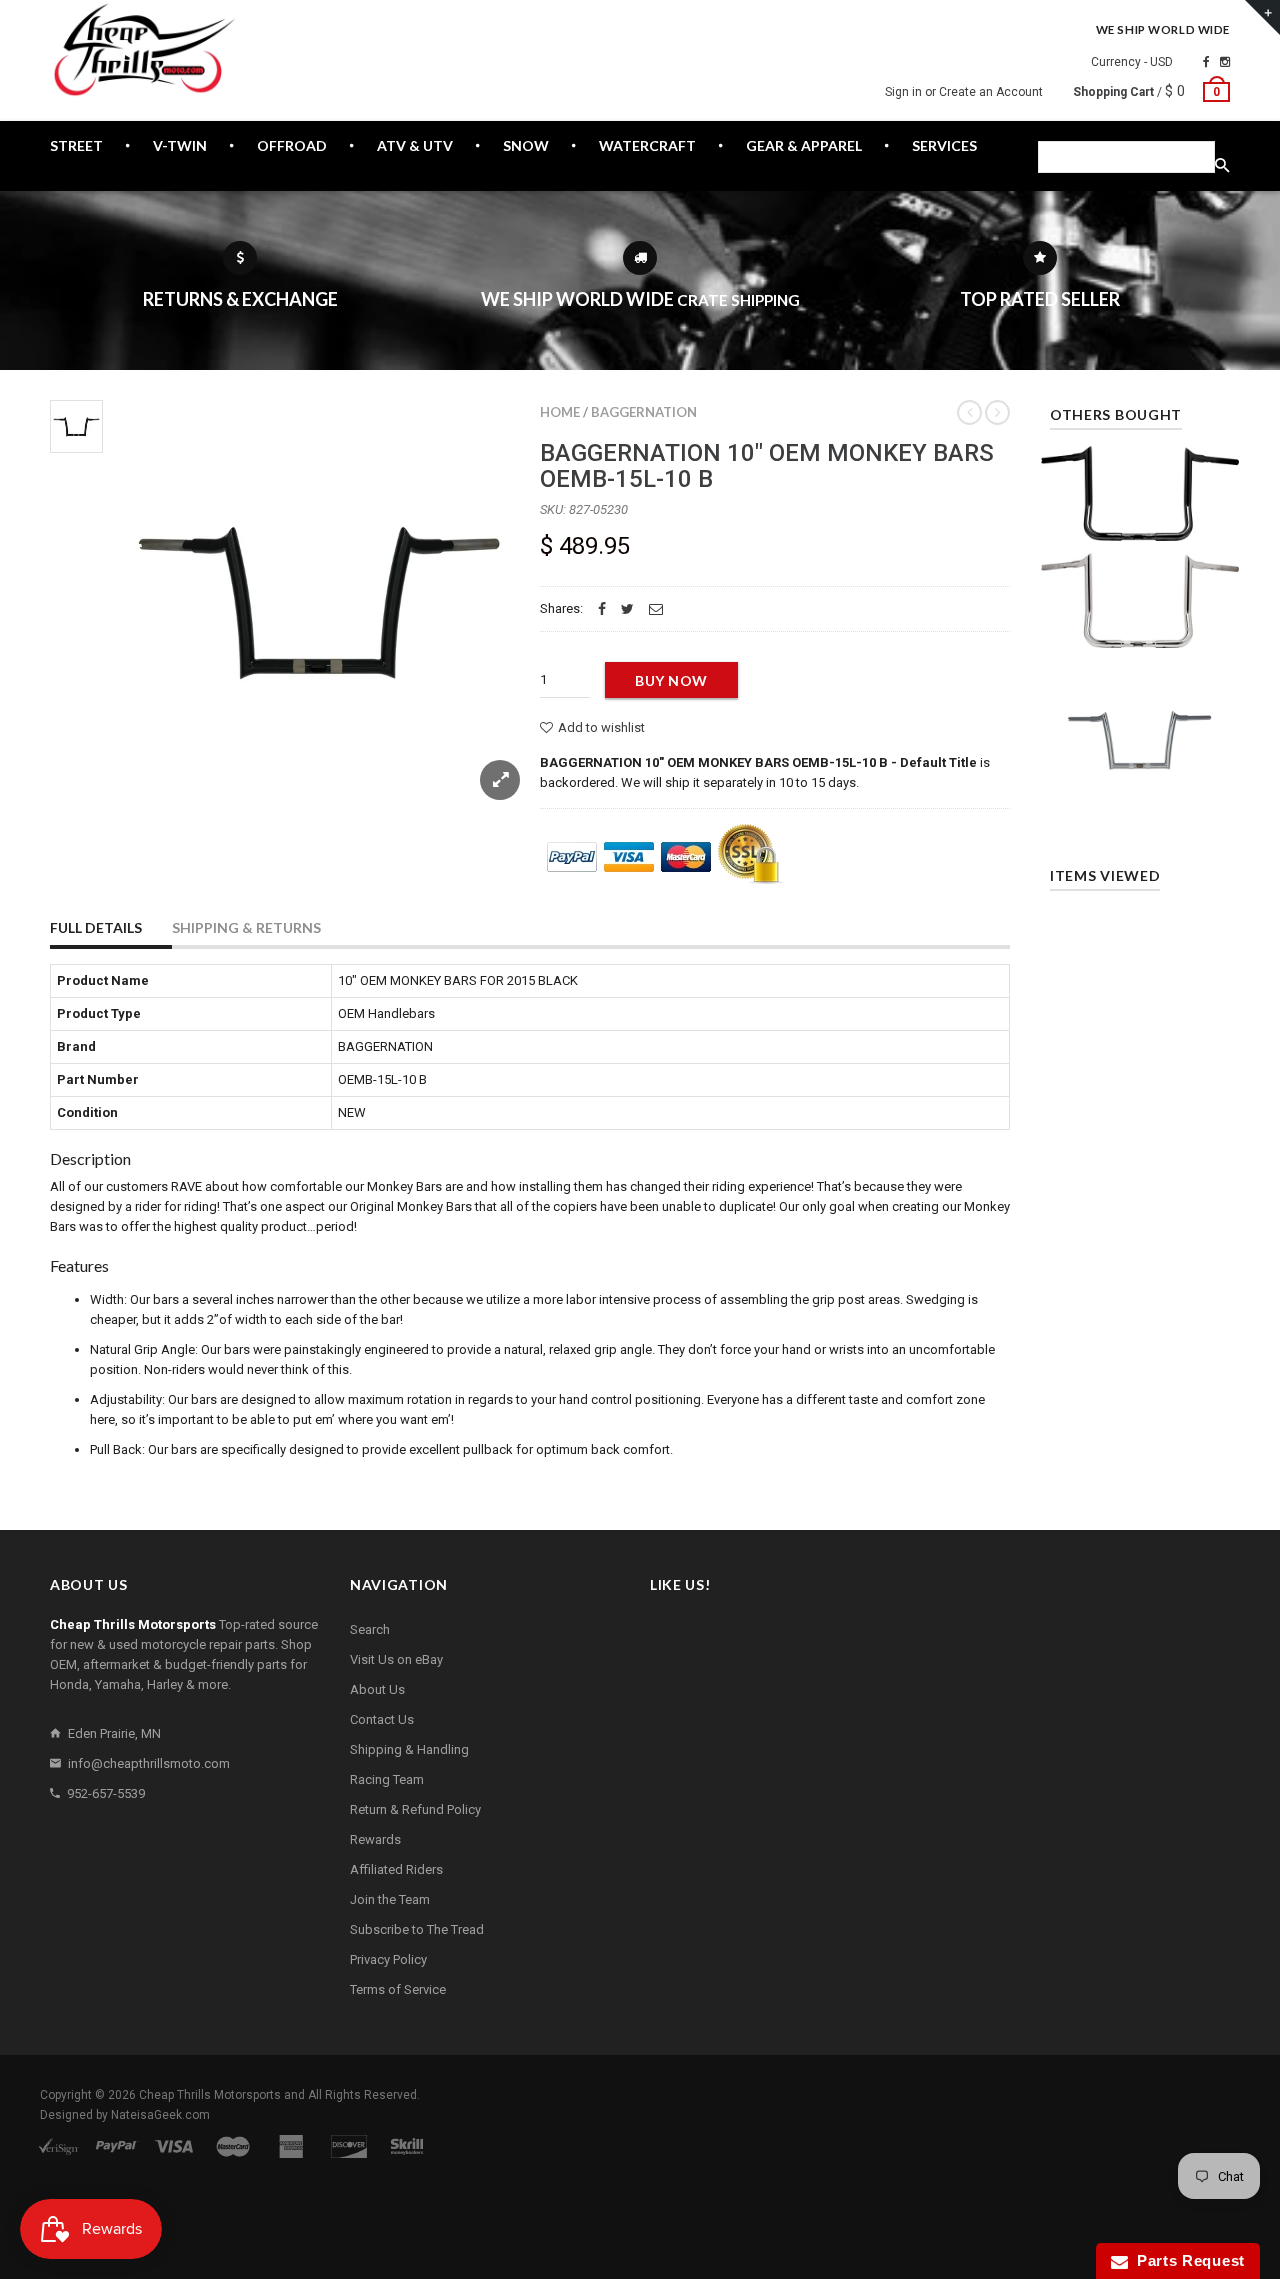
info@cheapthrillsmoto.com (149, 1763)
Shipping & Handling (409, 1749)
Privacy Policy (388, 1959)
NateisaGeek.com (160, 2115)
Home (560, 412)
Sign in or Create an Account (964, 92)
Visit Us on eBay (396, 1659)
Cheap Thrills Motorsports (210, 2095)
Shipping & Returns (246, 927)
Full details (96, 927)
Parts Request (1187, 2260)
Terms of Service (398, 1989)
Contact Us (382, 1719)
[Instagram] (1225, 62)
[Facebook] (1206, 62)
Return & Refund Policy (415, 1809)
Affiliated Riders (396, 1869)
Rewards (375, 1839)
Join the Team (390, 1899)
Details (1145, 799)
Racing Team (387, 1779)
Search (370, 1629)
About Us (377, 1689)
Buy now (671, 680)
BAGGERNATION (644, 412)
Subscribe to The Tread (417, 1929)
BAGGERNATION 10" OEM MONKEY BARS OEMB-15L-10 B (767, 466)
